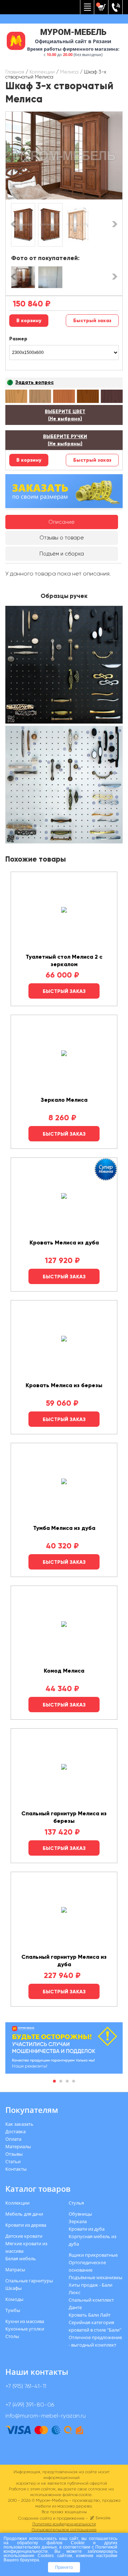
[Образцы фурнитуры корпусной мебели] (64, 666)
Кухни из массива (25, 2321)
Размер (18, 339)
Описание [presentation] (62, 522)
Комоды (14, 2299)
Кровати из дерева (26, 2225)
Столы (12, 2336)
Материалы (18, 2146)
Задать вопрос (34, 382)
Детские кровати (24, 2236)
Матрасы (15, 2270)
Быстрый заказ (92, 321)
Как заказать (19, 2124)
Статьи (13, 2161)
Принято (64, 2567)
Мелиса (69, 72)
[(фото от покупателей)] (23, 277)
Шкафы (14, 2288)
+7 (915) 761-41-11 (26, 2386)
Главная (15, 72)
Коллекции (42, 72)
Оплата (13, 2139)
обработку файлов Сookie (51, 2543)
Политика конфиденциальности (64, 2524)
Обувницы (80, 2214)
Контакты (16, 2169)
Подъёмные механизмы (95, 2277)
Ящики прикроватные (93, 2255)
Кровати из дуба (87, 2229)
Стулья (76, 2203)
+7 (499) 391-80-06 (30, 2405)
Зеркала (78, 2221)
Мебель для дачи (24, 2214)
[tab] (62, 522)
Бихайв (103, 2518)
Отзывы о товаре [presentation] (62, 538)
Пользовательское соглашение (64, 2530)
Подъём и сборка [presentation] (62, 554)
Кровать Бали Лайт (90, 2315)
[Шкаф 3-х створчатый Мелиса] (64, 156)
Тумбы (13, 2310)
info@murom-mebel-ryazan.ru (46, 2416)
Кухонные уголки (25, 2329)
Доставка (15, 2131)
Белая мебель (21, 2258)
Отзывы (14, 2154)
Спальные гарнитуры (29, 2281)
